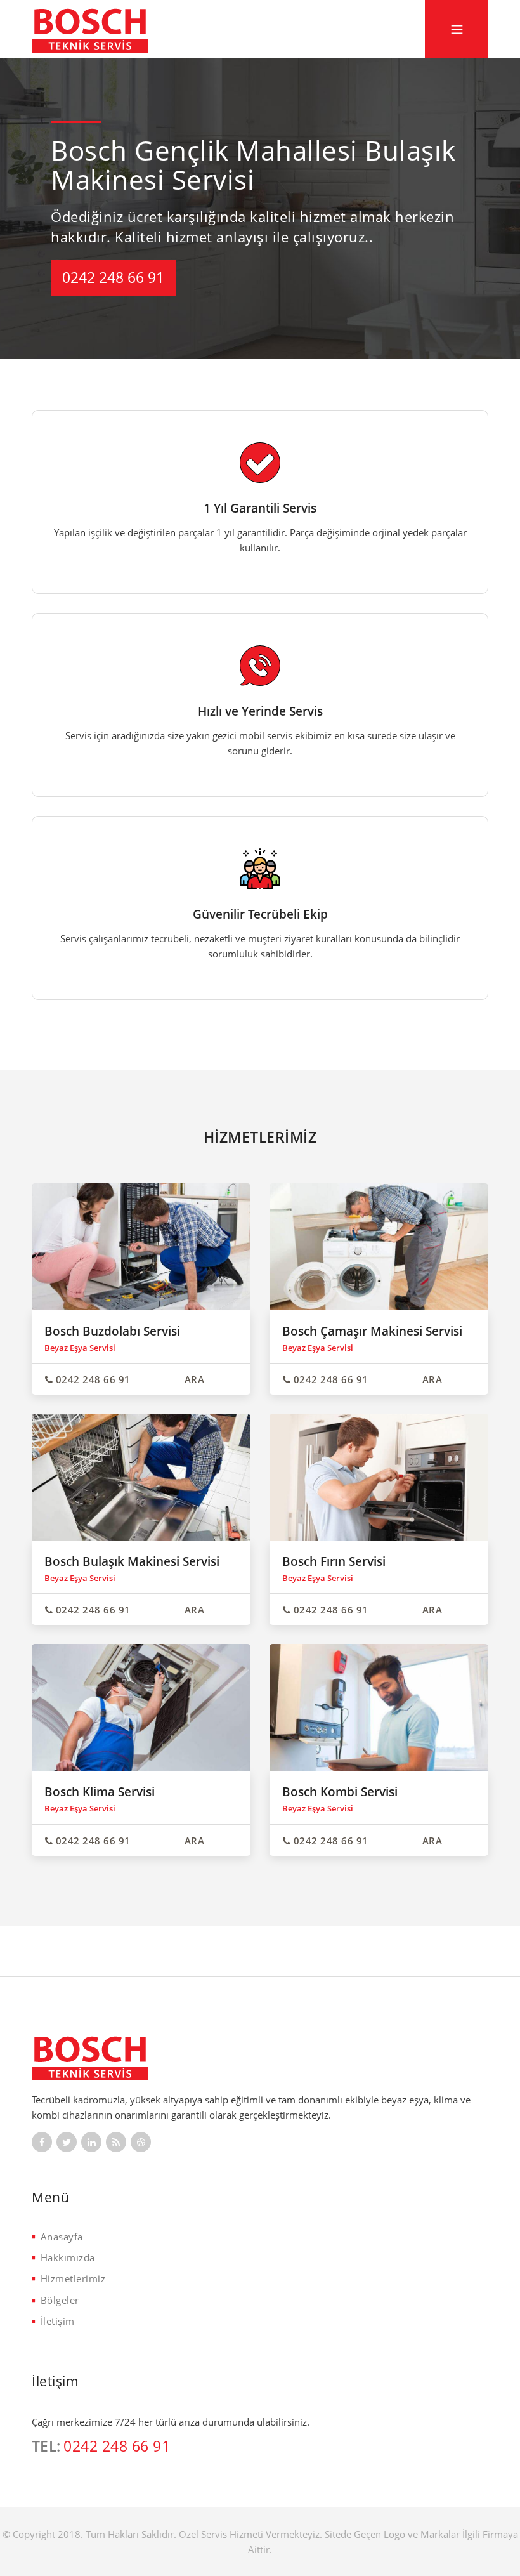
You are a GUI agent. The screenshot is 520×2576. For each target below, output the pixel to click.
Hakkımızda (68, 2257)
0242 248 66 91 (113, 277)
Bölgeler (60, 2300)
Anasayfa (62, 2237)
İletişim (58, 2321)
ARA (195, 1379)
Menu (457, 22)
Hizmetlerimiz (73, 2278)
